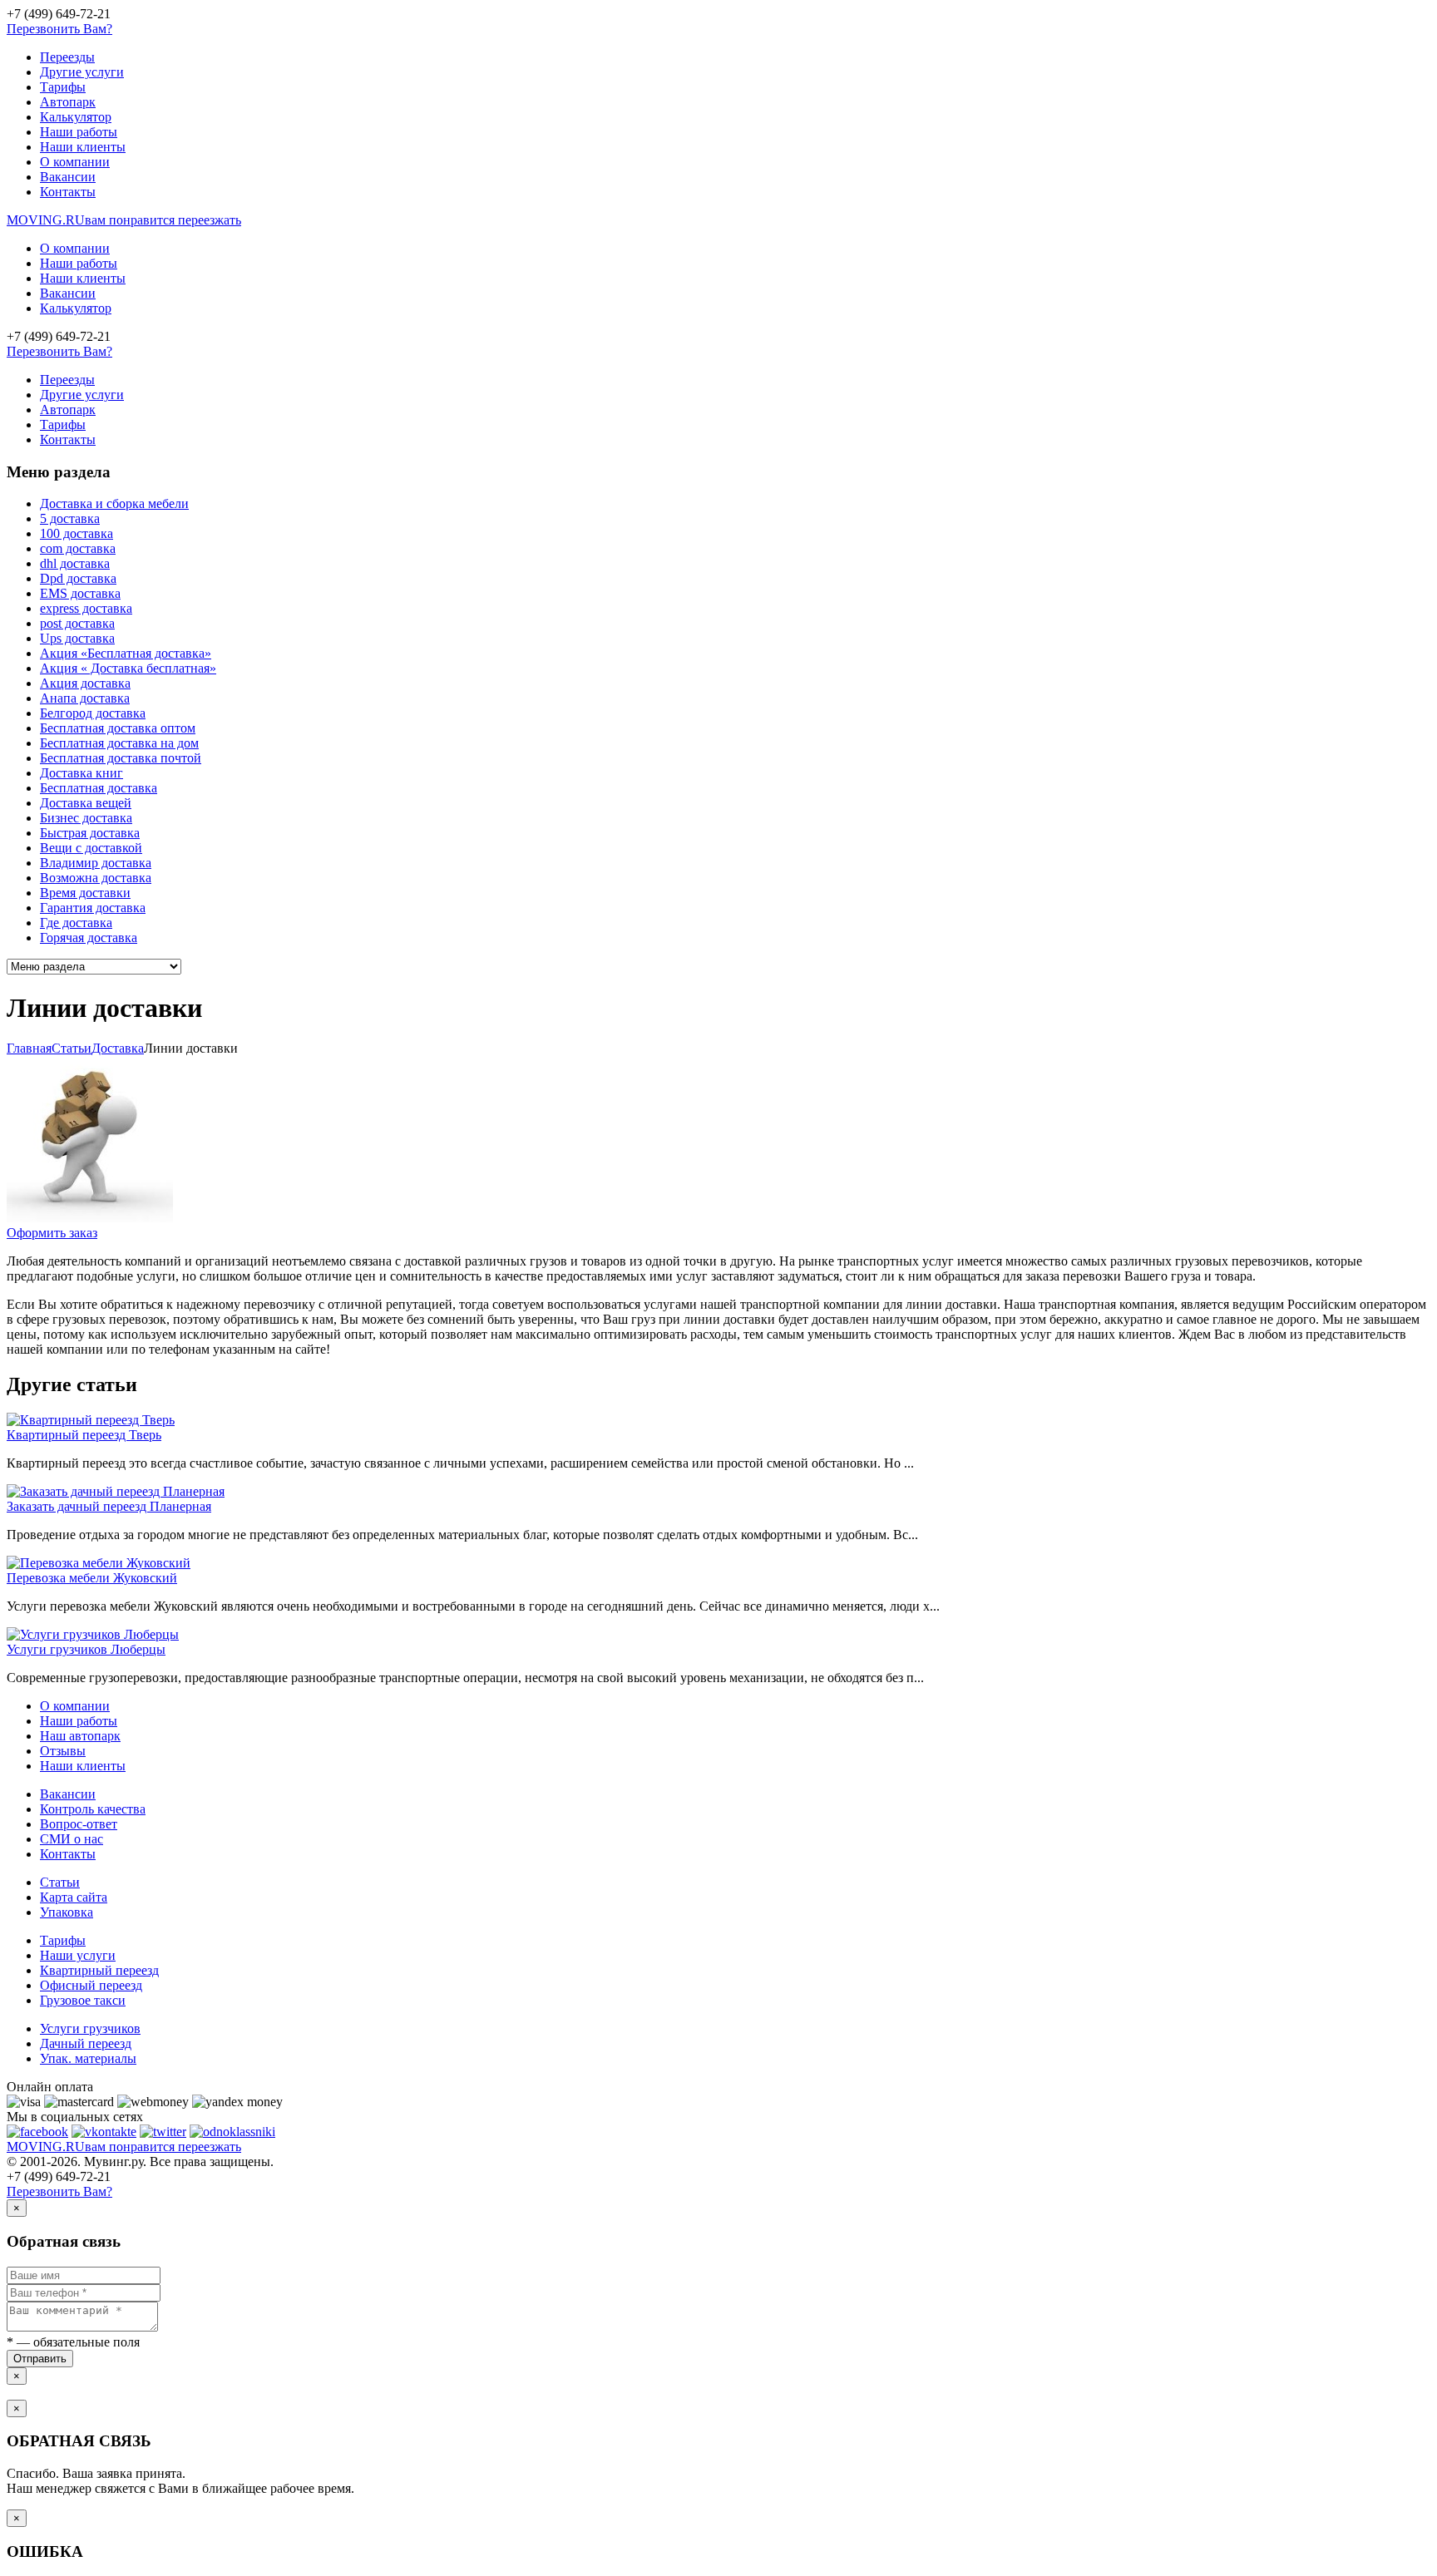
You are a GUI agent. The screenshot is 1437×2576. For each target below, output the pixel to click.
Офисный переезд (91, 1985)
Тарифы (63, 87)
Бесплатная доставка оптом (118, 728)
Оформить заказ (52, 1233)
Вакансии (68, 177)
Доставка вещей (86, 803)
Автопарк (68, 102)
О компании (75, 162)
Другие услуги (82, 72)
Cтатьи (72, 1048)
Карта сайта (74, 1897)
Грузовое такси (83, 2000)
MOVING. (124, 220)
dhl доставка (75, 563)
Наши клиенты (83, 147)
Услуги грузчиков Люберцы (86, 1649)
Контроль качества (93, 1809)
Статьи (60, 1882)
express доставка (86, 608)
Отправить (40, 2359)
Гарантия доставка (93, 908)
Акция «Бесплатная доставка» (126, 653)
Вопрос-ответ (79, 1824)
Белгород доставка (93, 713)
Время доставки (85, 893)
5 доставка (70, 518)
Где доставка (76, 923)
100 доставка (77, 533)
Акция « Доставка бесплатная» (128, 668)
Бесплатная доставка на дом (119, 743)
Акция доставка (85, 683)
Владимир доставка (96, 863)
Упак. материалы (88, 2058)
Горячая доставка (89, 938)
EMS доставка (80, 593)
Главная (29, 1048)
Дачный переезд (86, 2043)
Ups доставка (77, 638)
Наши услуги (78, 1955)
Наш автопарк (80, 1736)
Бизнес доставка (86, 818)
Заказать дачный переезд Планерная (109, 1506)
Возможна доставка (96, 878)
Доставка (118, 1048)
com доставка (78, 548)
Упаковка (67, 1912)
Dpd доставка (78, 578)
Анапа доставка (85, 698)
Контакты (68, 192)
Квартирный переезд (99, 1970)
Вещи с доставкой (91, 848)
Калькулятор (76, 117)
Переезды (67, 57)
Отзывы (63, 1751)
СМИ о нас (72, 1839)
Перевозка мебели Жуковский (92, 1578)
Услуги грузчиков (90, 2028)
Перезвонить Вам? (59, 29)
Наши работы (79, 132)
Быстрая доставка (90, 833)
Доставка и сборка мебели (114, 503)
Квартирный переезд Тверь (84, 1435)
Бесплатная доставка (99, 788)
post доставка (77, 623)
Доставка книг (81, 773)
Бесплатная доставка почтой (121, 758)
